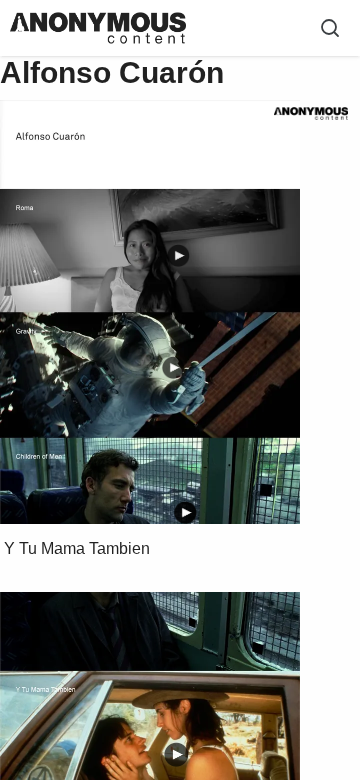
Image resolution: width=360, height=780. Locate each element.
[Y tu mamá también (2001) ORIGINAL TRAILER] (176, 754)
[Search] (330, 28)
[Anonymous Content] (310, 113)
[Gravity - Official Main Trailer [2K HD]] (172, 367)
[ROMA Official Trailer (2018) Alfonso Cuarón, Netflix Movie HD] (178, 255)
